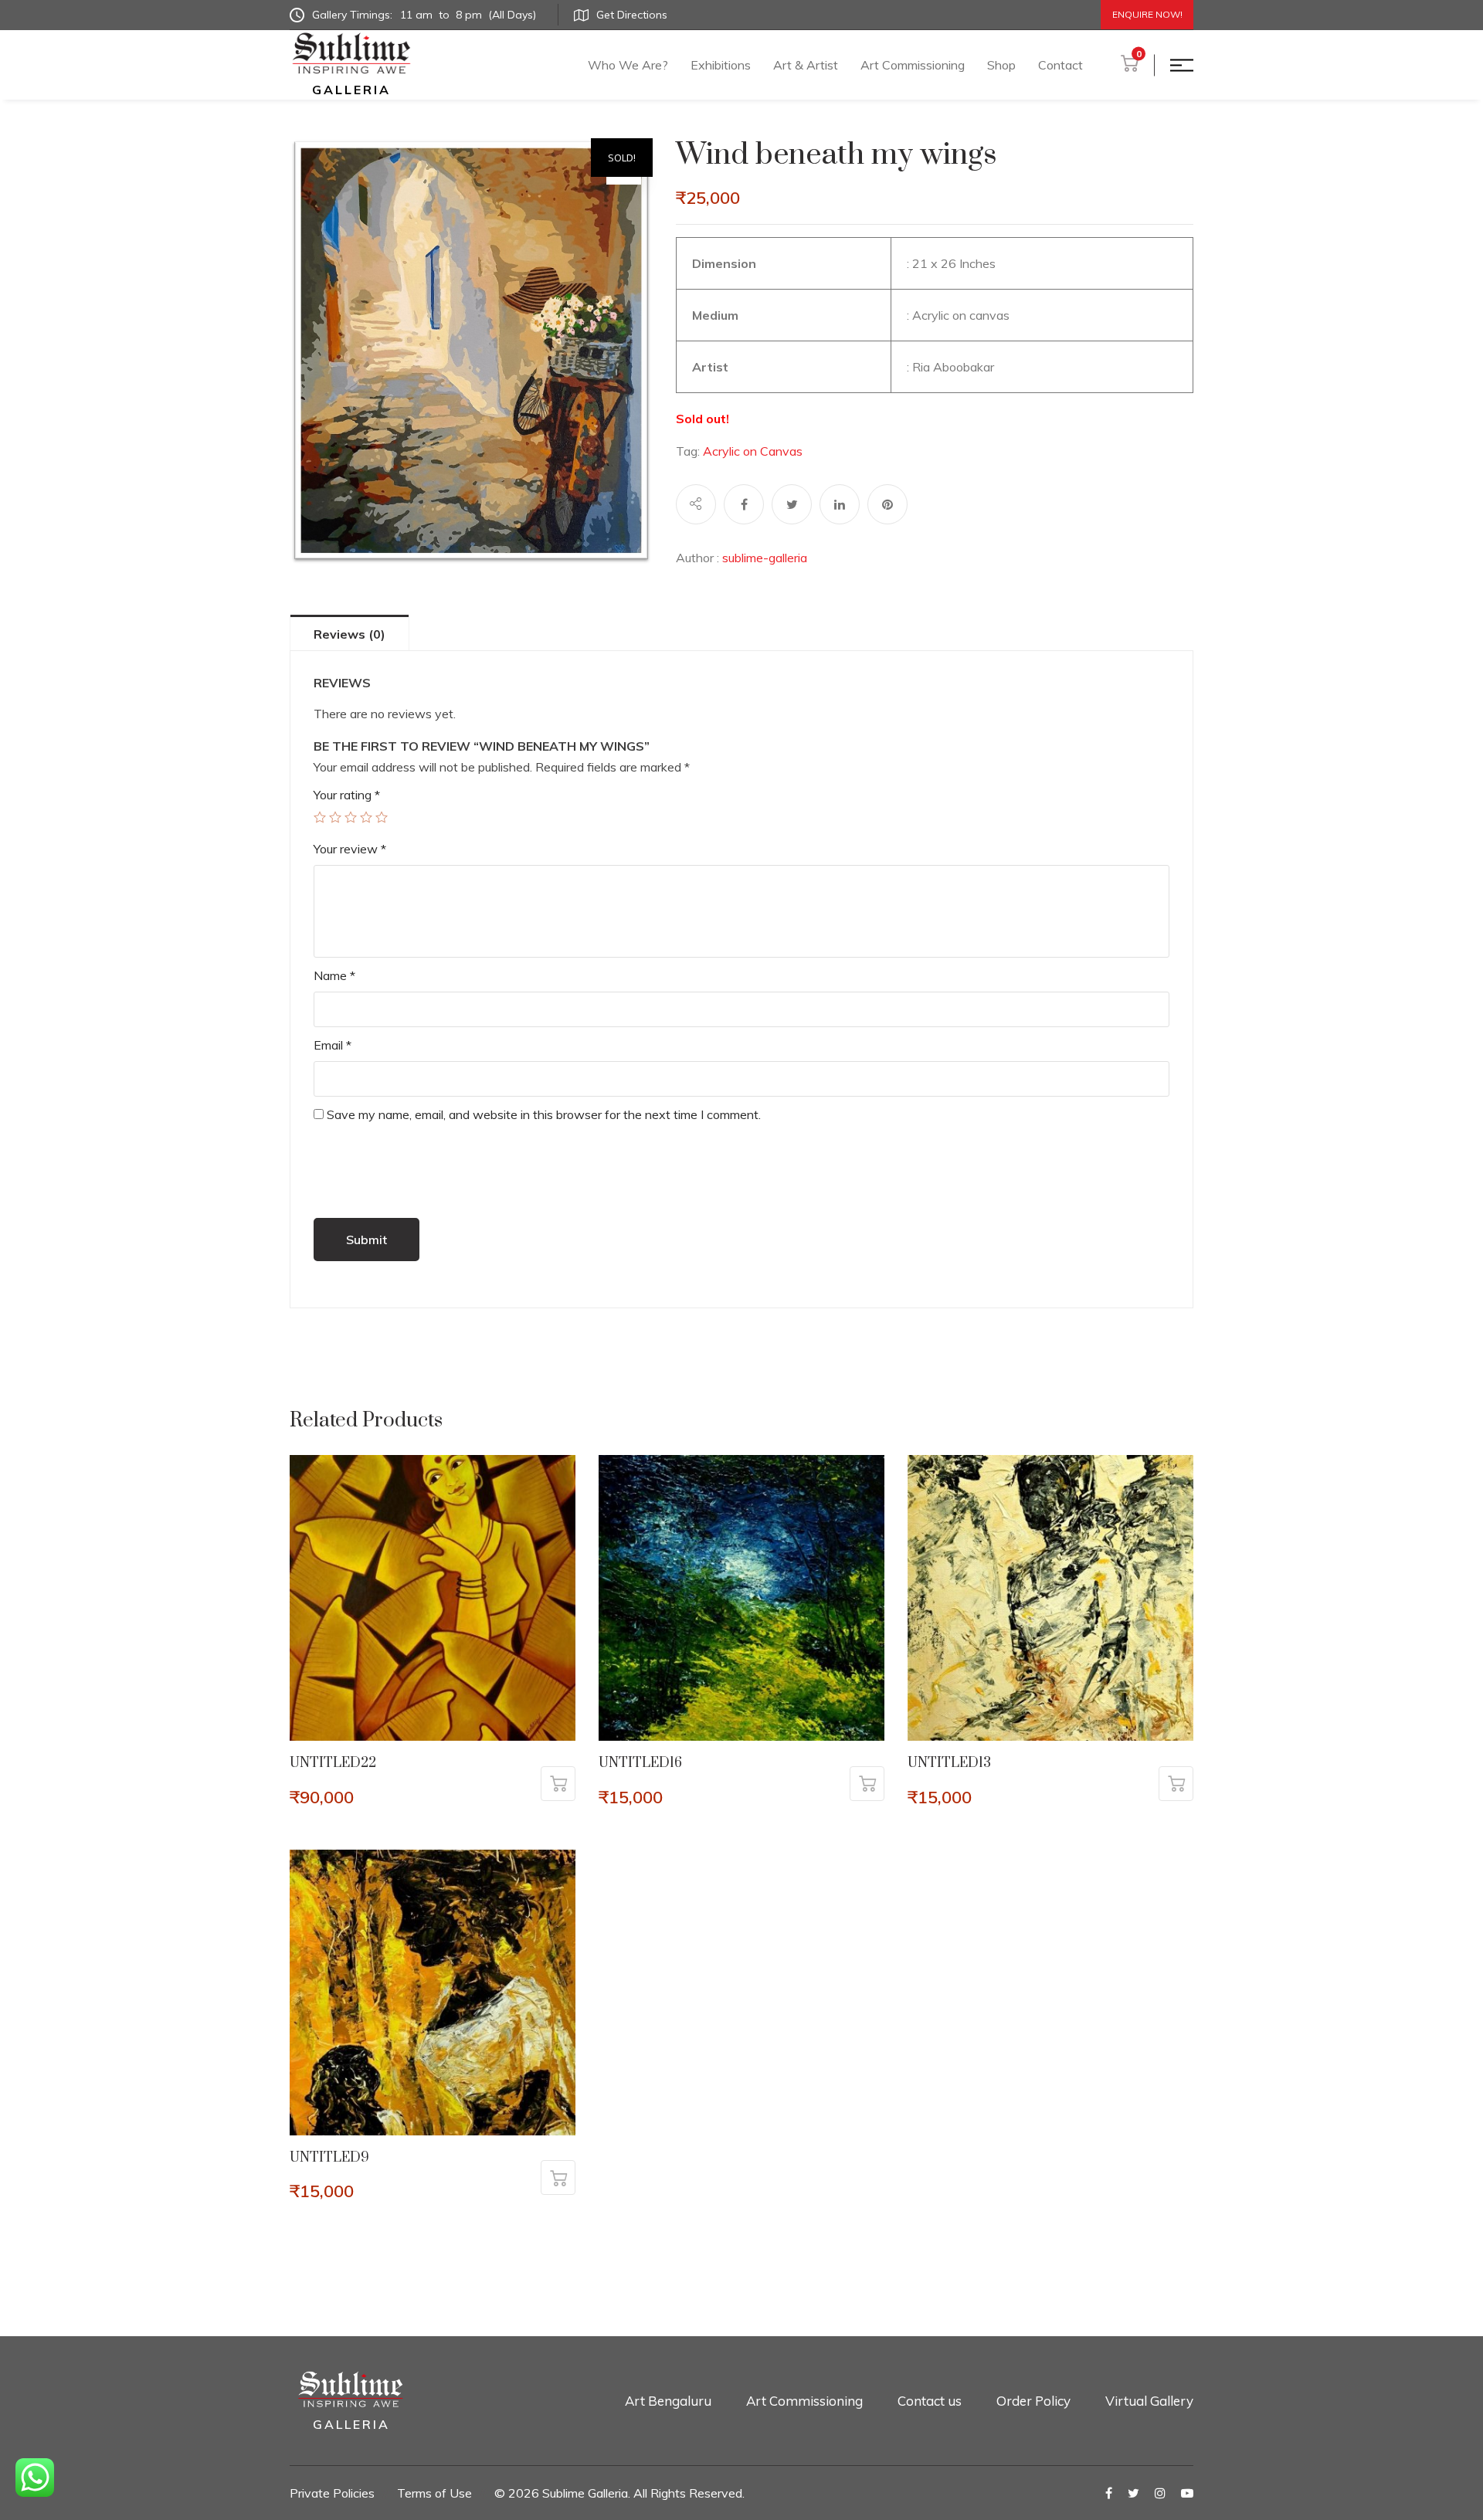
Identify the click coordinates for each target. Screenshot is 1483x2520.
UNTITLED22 (333, 1763)
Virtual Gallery (1149, 2401)
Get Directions (632, 15)
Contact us (930, 2401)
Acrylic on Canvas (753, 451)
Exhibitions (721, 65)
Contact (1060, 65)
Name (334, 975)
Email (333, 1045)
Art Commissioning (913, 65)
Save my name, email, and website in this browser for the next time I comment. (544, 1114)
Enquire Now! (1147, 14)
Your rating (347, 795)
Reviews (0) (350, 634)
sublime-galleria (765, 558)
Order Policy (1033, 2401)
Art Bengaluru (668, 2401)
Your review (350, 849)
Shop (1001, 65)
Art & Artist (806, 65)
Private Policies (332, 2493)
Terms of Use (434, 2493)
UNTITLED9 (329, 2158)
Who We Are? (628, 65)
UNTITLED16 (640, 1763)
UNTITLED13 (949, 1763)
